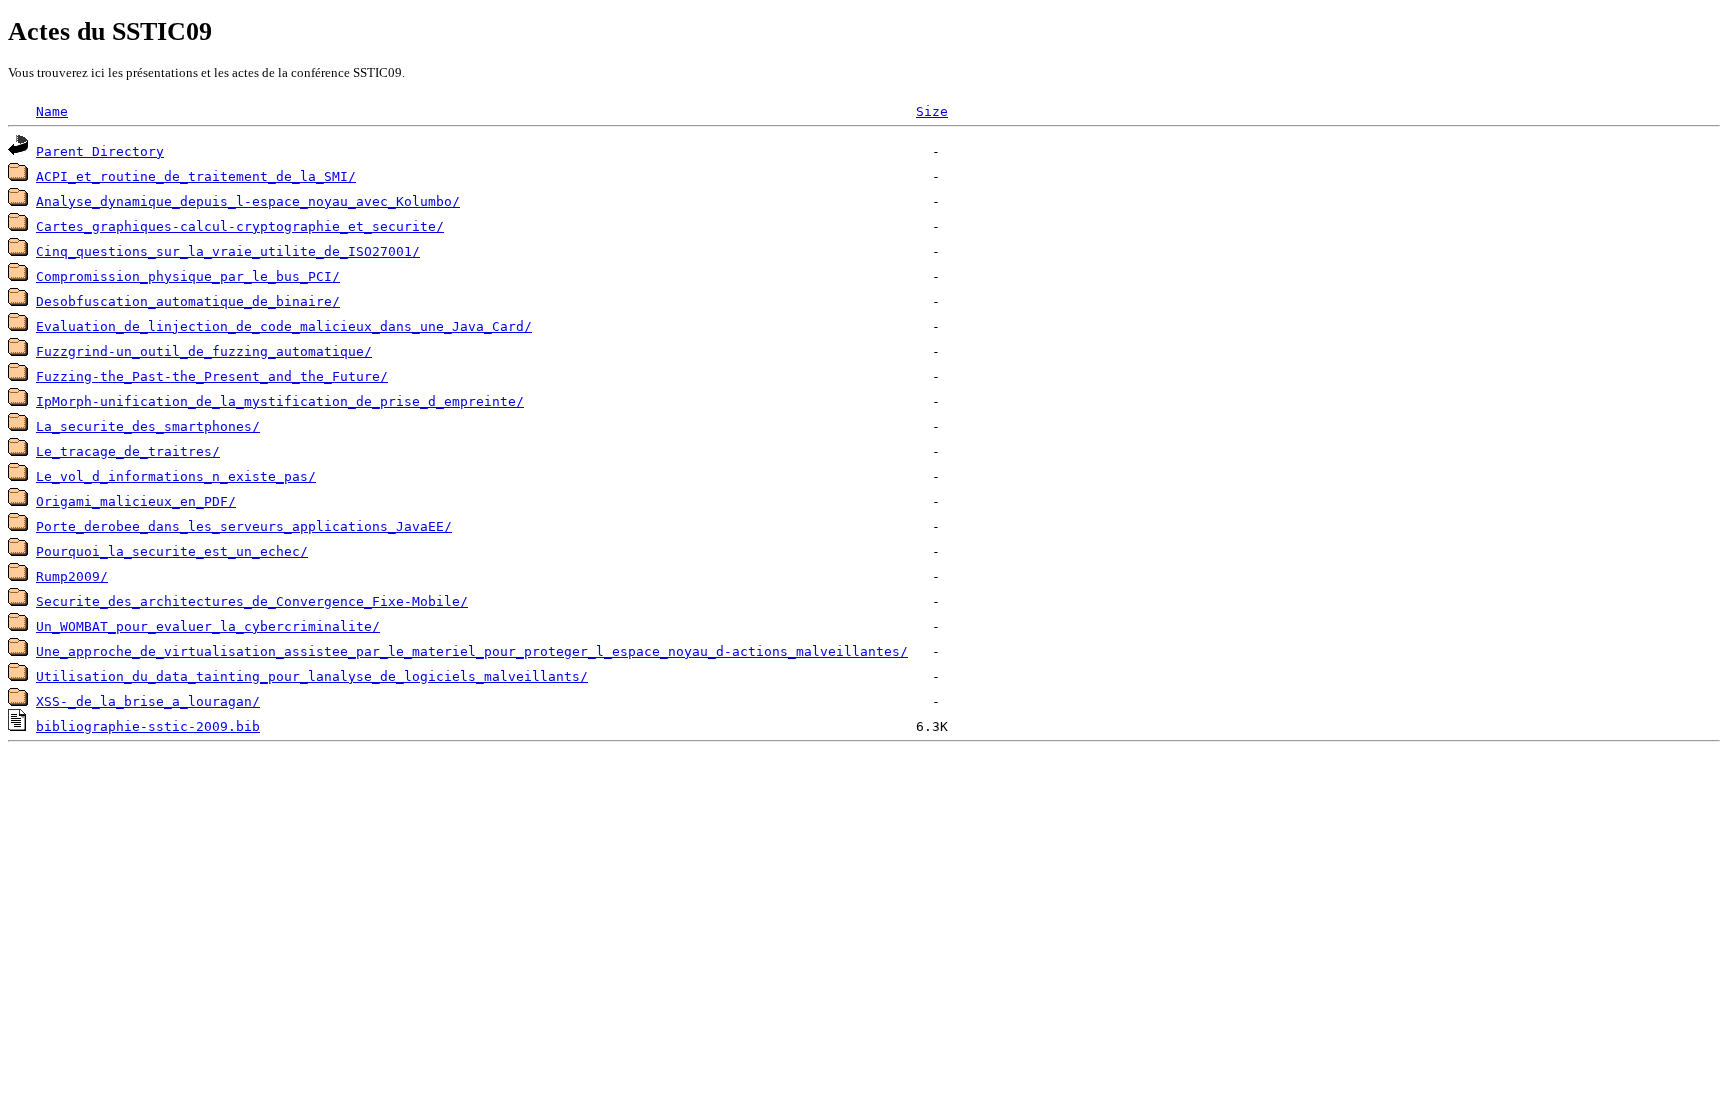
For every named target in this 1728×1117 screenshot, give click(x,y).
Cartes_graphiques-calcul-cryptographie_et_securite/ (240, 226)
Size (932, 111)
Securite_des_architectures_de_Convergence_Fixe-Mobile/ (252, 601)
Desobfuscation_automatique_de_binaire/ (188, 301)
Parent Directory (100, 151)
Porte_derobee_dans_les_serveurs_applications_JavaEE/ (244, 526)
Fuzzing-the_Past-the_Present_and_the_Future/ (212, 376)
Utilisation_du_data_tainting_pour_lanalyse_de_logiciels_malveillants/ (312, 676)
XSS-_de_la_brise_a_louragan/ (148, 701)
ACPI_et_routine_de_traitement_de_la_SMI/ (196, 176)
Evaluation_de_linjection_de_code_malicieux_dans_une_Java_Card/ (284, 326)
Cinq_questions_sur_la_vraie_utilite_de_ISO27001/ (228, 251)
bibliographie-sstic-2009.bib (148, 726)
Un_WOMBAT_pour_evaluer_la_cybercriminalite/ (208, 626)
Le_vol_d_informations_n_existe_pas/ (176, 476)
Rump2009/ (72, 576)
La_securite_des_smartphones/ (148, 426)
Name (52, 111)
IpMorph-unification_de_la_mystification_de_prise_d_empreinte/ (280, 401)
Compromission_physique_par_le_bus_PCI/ (188, 276)
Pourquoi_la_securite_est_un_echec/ (172, 551)
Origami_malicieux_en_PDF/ (136, 501)
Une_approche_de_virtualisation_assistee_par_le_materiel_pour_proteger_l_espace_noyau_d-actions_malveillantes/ (472, 651)
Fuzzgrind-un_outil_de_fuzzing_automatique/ (204, 351)
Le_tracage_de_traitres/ (128, 451)
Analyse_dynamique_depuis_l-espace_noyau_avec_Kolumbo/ (248, 201)
